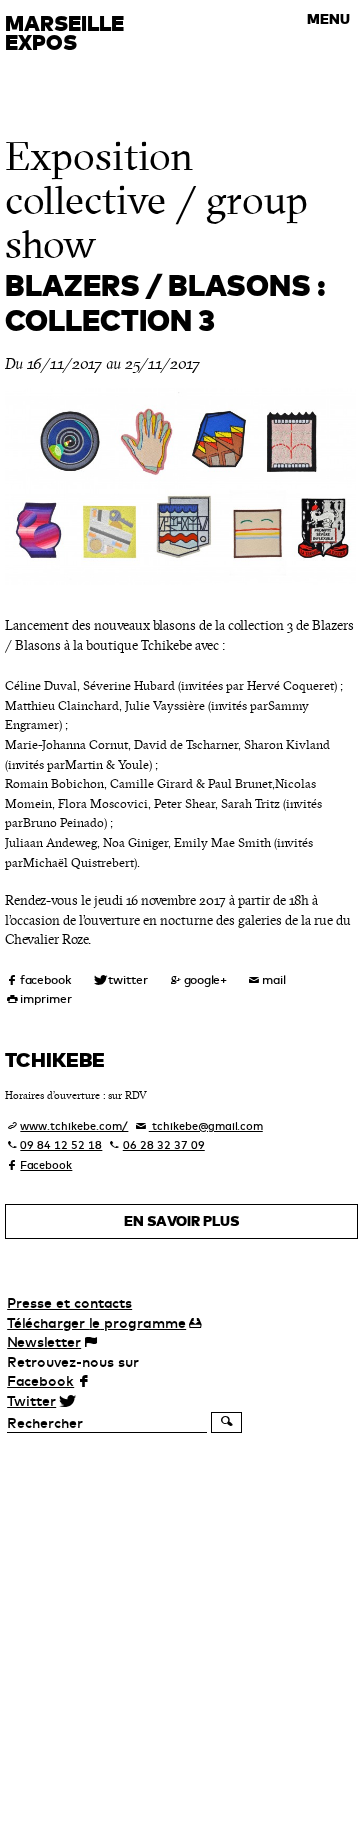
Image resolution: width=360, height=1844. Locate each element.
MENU (328, 19)
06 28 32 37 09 (164, 1145)
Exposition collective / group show (156, 200)
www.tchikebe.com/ (74, 1126)
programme (96, 1323)
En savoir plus (181, 1221)
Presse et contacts (69, 1303)
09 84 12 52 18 (61, 1145)
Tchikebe (55, 1059)
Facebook (46, 1165)
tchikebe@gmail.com (206, 1126)
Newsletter (44, 1342)
